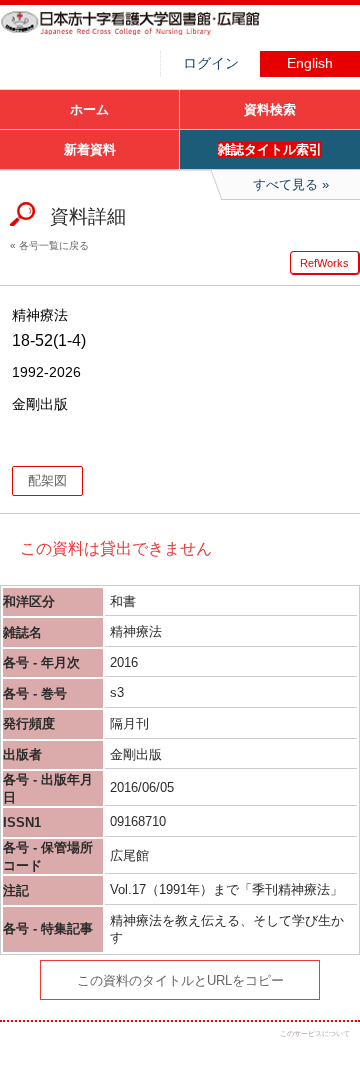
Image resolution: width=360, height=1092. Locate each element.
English (310, 63)
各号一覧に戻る (54, 245)
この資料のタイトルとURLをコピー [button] (180, 980)
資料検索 (270, 109)
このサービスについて (315, 1033)
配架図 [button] (47, 480)
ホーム (89, 109)
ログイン (211, 63)
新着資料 (90, 149)
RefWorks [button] (324, 263)
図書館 (150, 35)
